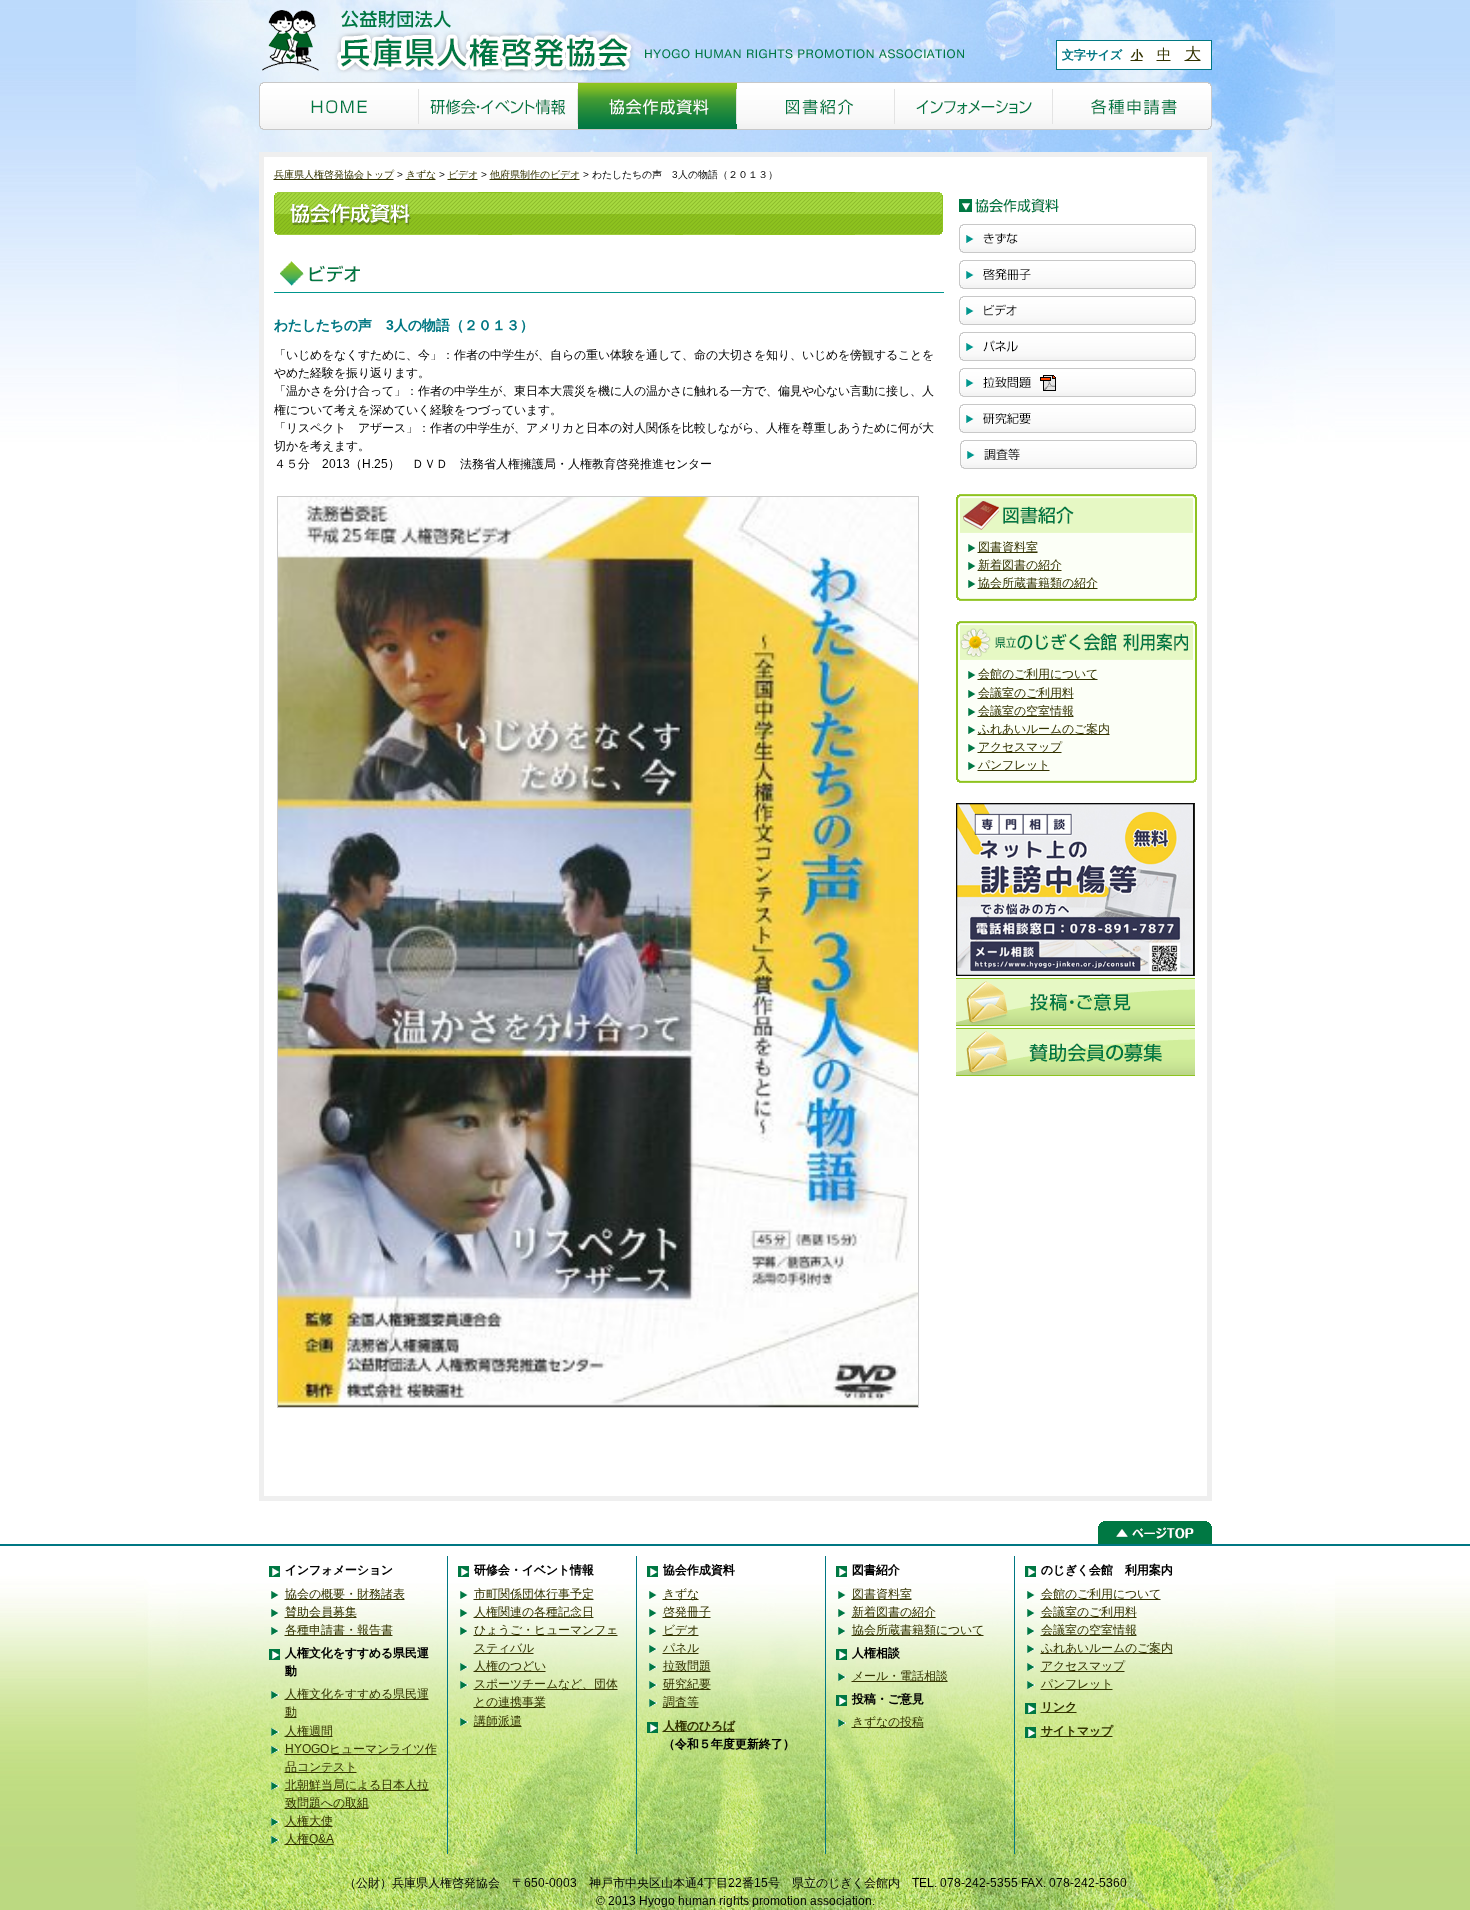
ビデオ (463, 174)
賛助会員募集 (321, 1612)
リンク (1059, 1707)
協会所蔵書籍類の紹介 (1038, 583)
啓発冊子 (687, 1612)
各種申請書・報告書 (339, 1630)
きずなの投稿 (888, 1722)
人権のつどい (510, 1666)
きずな (421, 174)
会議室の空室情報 (1026, 711)
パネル (681, 1648)
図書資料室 (1008, 547)
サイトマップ (1077, 1731)
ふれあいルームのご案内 (1044, 729)
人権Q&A (309, 1839)
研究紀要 (687, 1684)
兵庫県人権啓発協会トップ (334, 174)
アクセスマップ (1020, 747)
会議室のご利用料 (1026, 693)
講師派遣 (498, 1721)
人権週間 (309, 1731)
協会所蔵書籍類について (918, 1630)
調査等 (681, 1702)
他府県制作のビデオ (535, 174)
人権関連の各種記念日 (534, 1612)
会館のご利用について (1038, 674)
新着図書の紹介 (1020, 565)
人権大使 (309, 1821)
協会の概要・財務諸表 (345, 1594)
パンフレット (1014, 765)
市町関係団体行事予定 (534, 1594)
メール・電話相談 (900, 1676)
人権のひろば (699, 1726)
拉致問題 (687, 1666)
